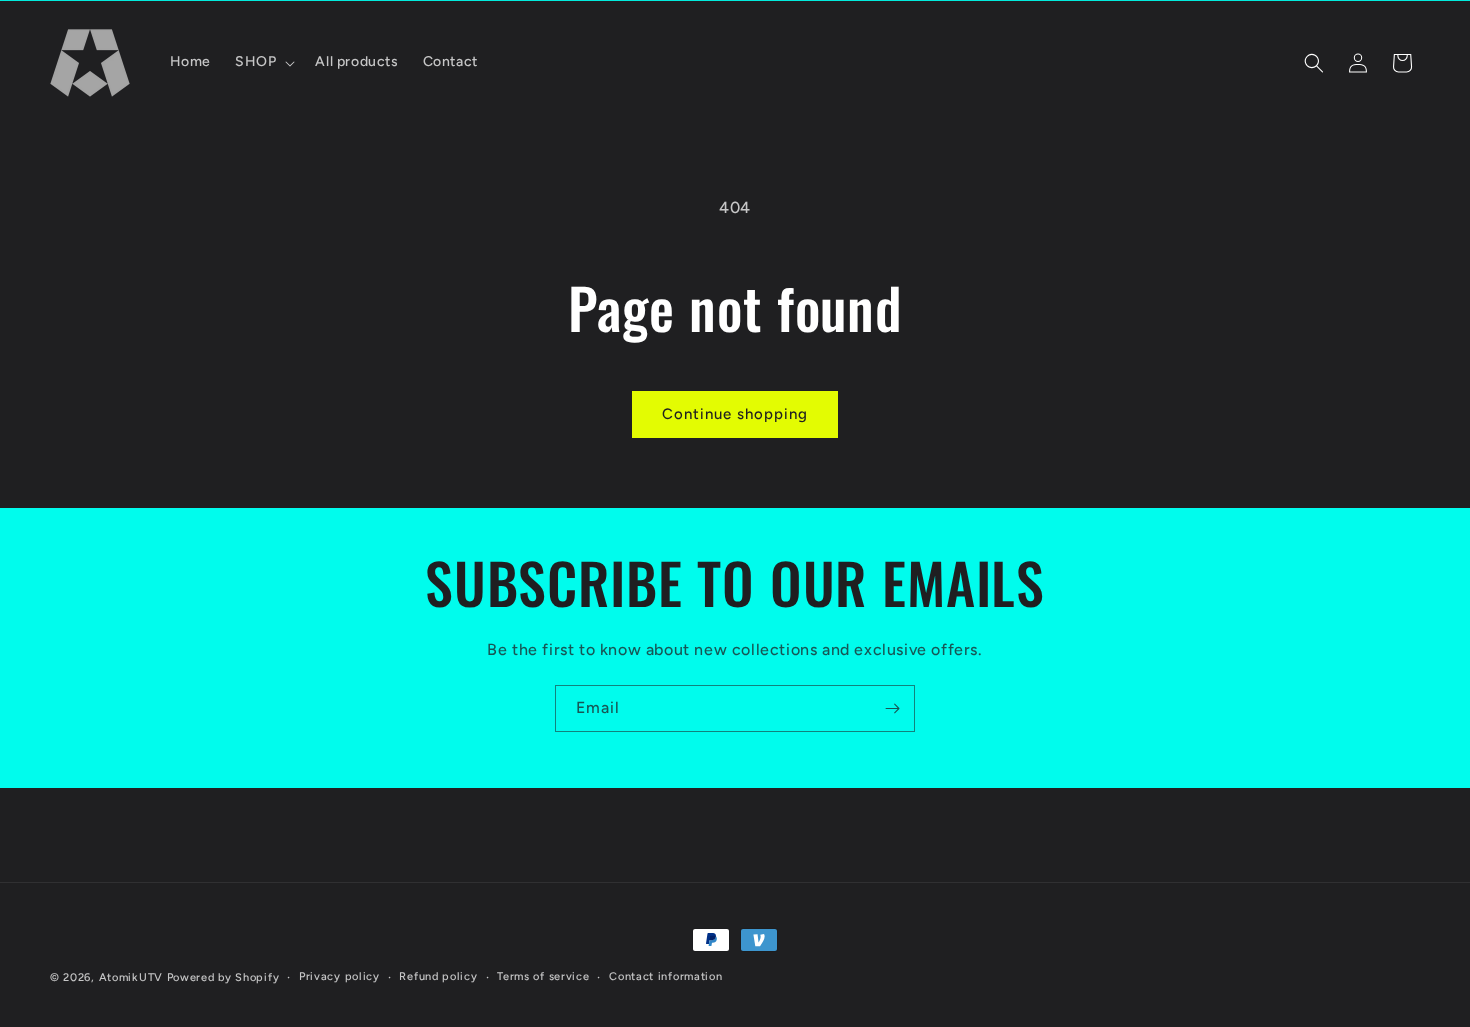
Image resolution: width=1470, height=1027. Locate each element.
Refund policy (438, 975)
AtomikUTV (131, 977)
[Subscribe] (892, 708)
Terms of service (543, 975)
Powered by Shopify (223, 977)
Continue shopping (735, 414)
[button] (263, 62)
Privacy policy (339, 975)
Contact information (665, 975)
